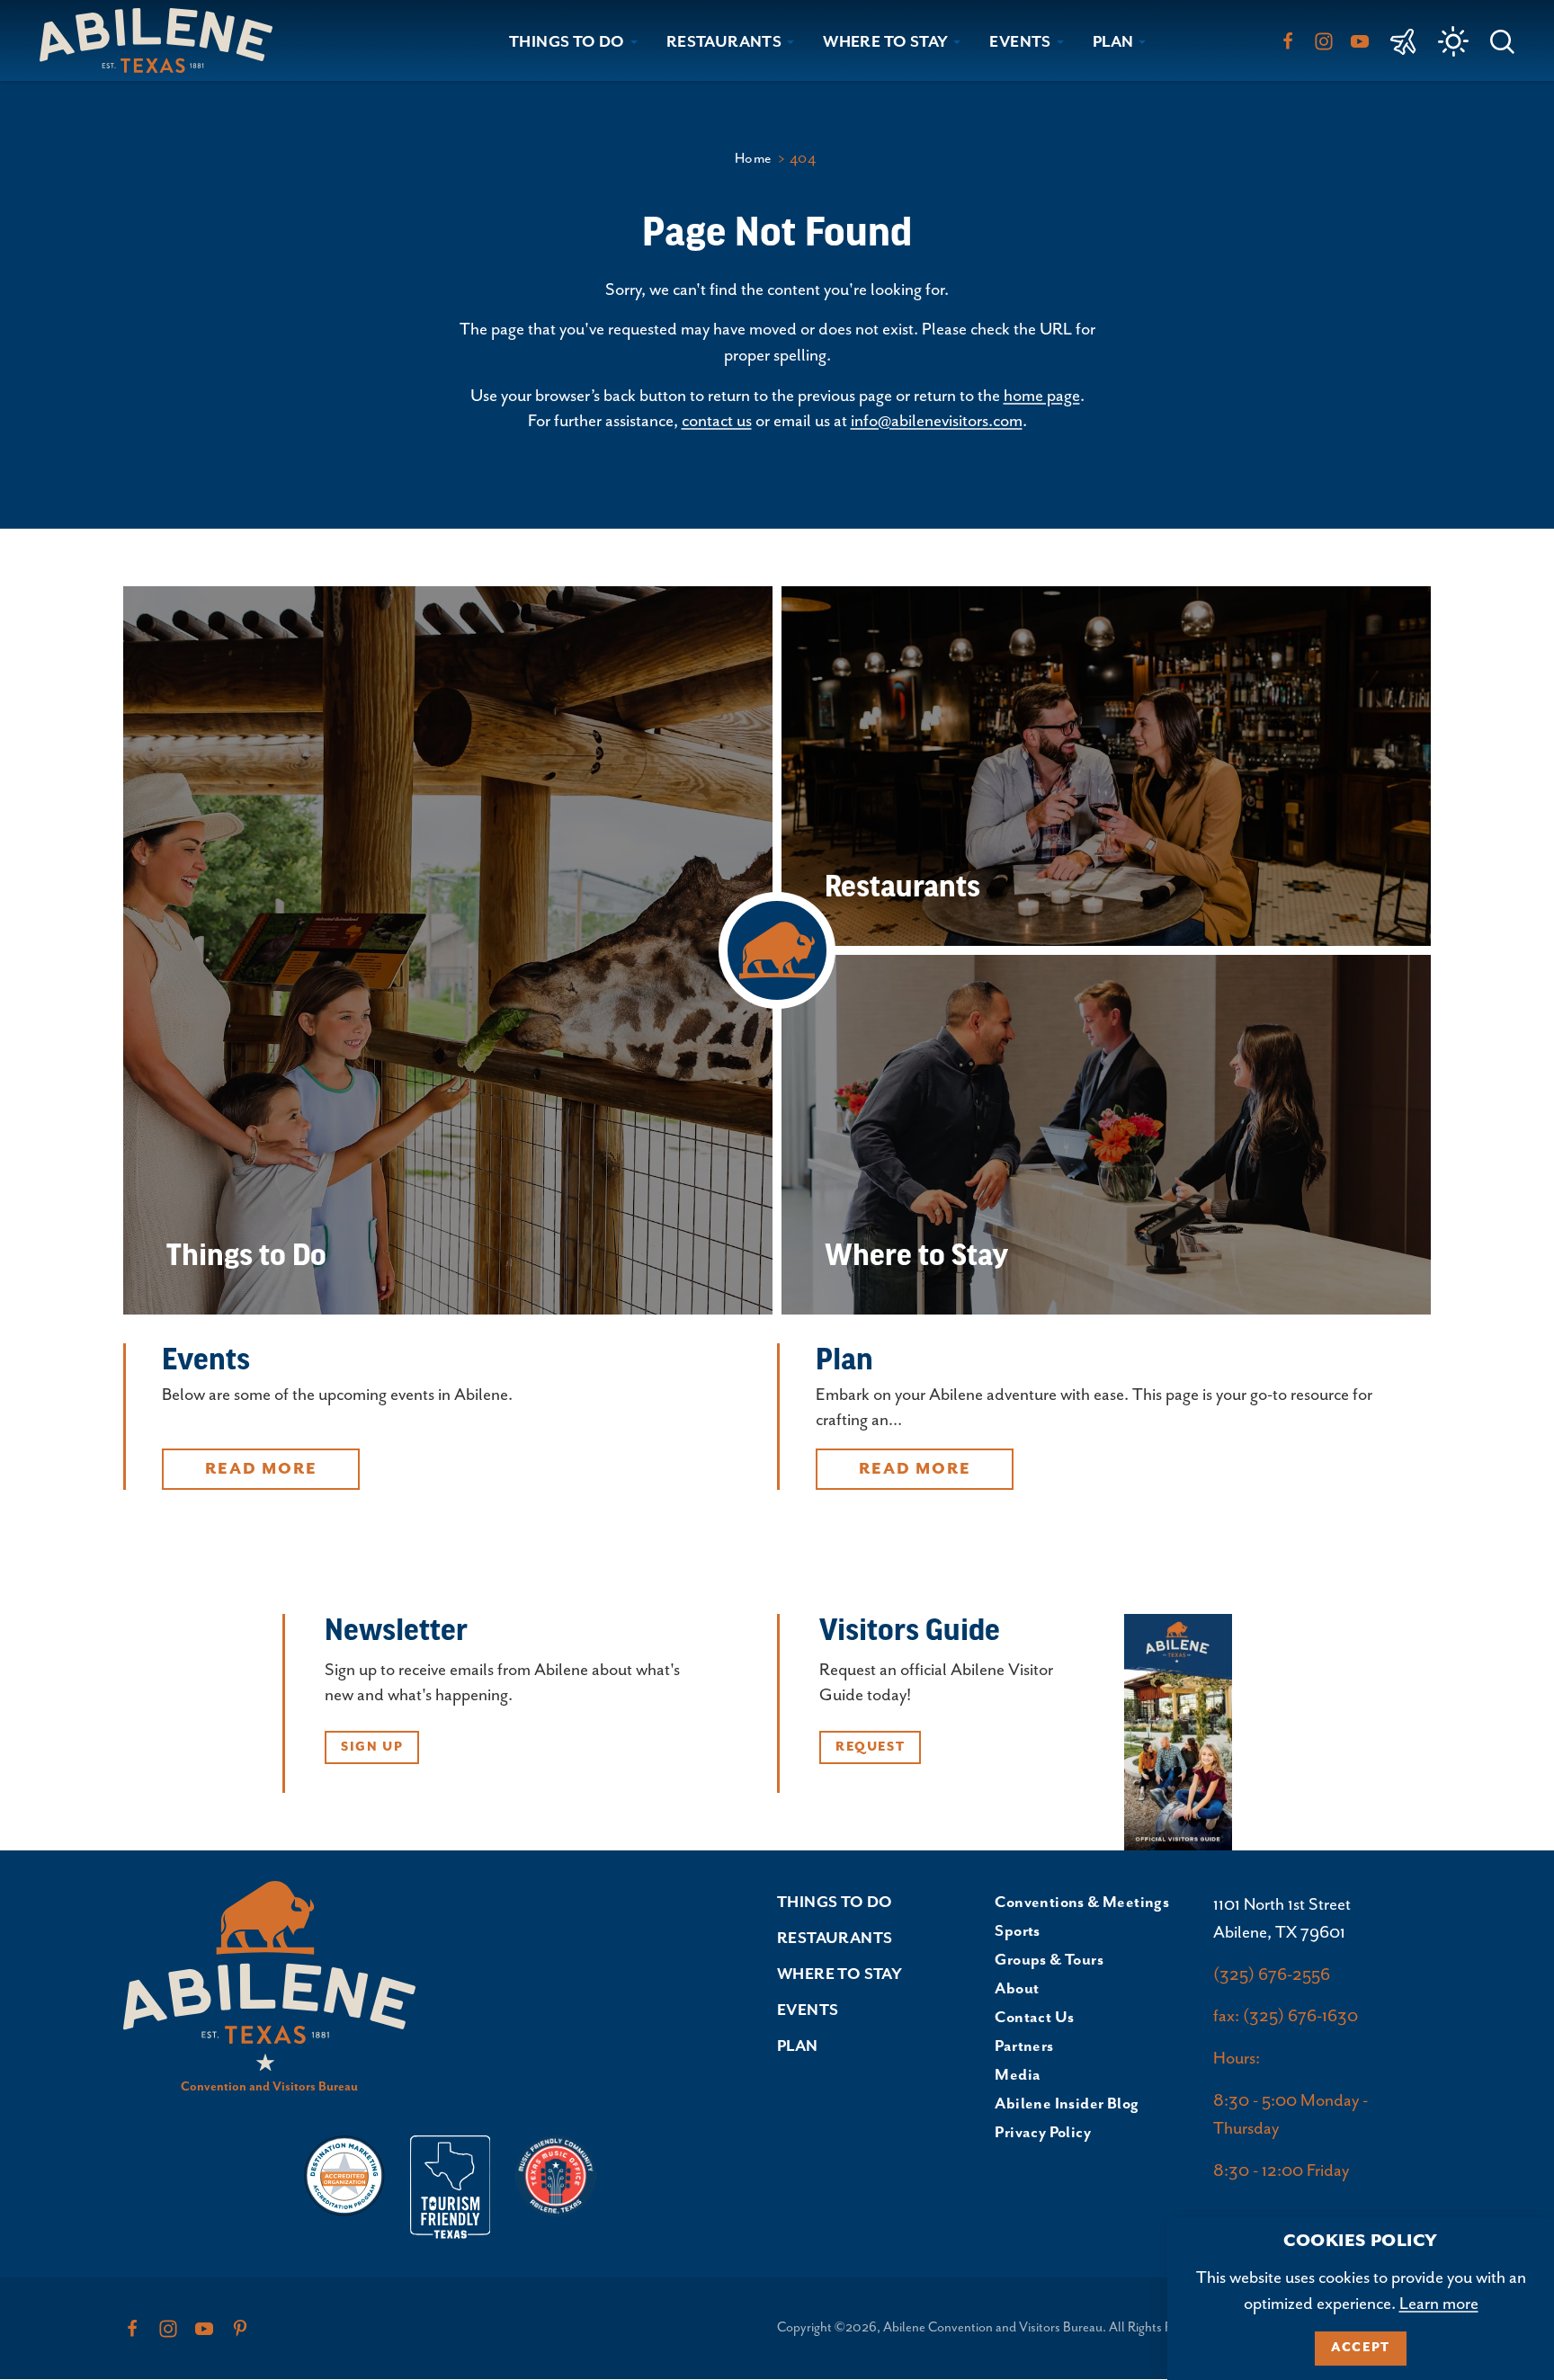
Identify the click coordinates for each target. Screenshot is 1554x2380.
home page (1042, 396)
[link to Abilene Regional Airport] (1403, 40)
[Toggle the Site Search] (1502, 40)
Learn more (1439, 2304)
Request (870, 1747)
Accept (1361, 2348)
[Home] (163, 40)
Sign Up (372, 1747)
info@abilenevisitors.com (937, 421)
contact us (717, 421)
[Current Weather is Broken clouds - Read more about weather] (1453, 41)
